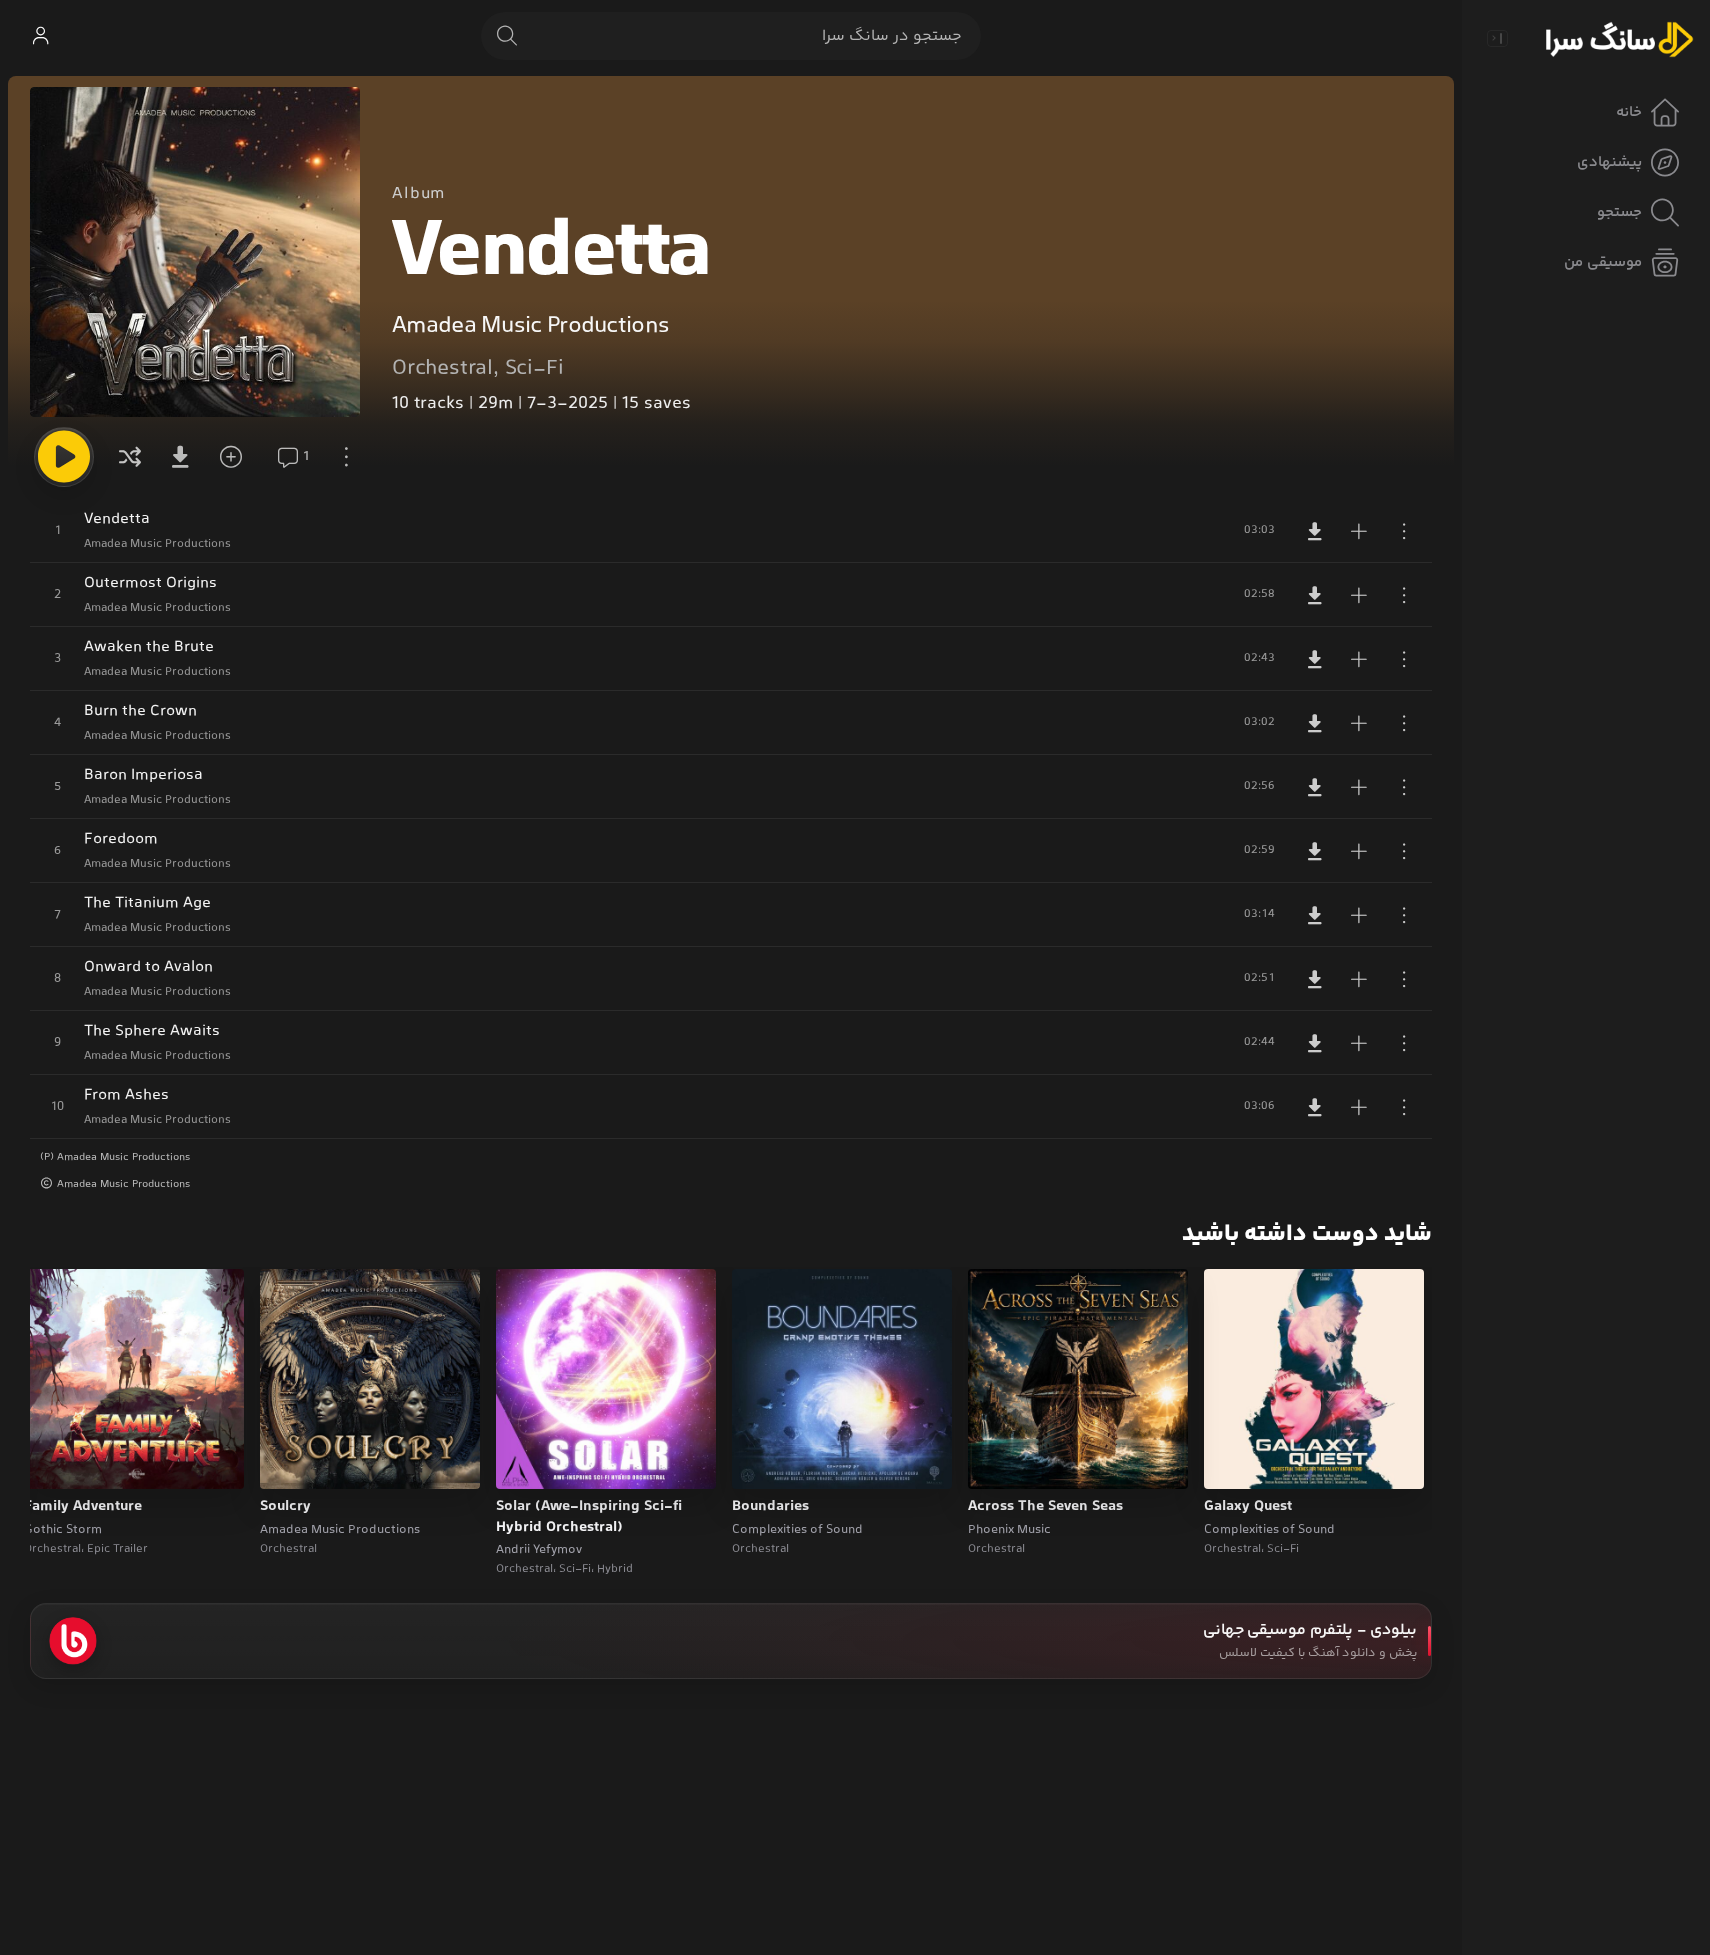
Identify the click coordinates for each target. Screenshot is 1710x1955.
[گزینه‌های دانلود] (184, 457)
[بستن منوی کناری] (1497, 38)
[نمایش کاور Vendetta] (195, 252)
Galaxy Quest (1248, 1507)
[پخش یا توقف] (64, 457)
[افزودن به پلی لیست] (1359, 531)
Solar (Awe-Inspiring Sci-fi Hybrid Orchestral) (589, 1517)
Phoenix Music (1009, 1530)
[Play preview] (1238, 1461)
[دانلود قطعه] (1315, 531)
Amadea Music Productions (530, 326)
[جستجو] (507, 36)
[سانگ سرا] (1619, 38)
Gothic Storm (63, 1530)
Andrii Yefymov (539, 1550)
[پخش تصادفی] (130, 457)
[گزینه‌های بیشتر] (346, 457)
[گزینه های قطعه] (1404, 531)
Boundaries (770, 1507)
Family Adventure (83, 1507)
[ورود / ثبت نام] (40, 36)
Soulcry (285, 1507)
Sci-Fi (534, 369)
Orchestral (442, 369)
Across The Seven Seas (1045, 1507)
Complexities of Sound (1269, 1530)
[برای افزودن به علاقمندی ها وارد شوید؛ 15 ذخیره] (238, 457)
